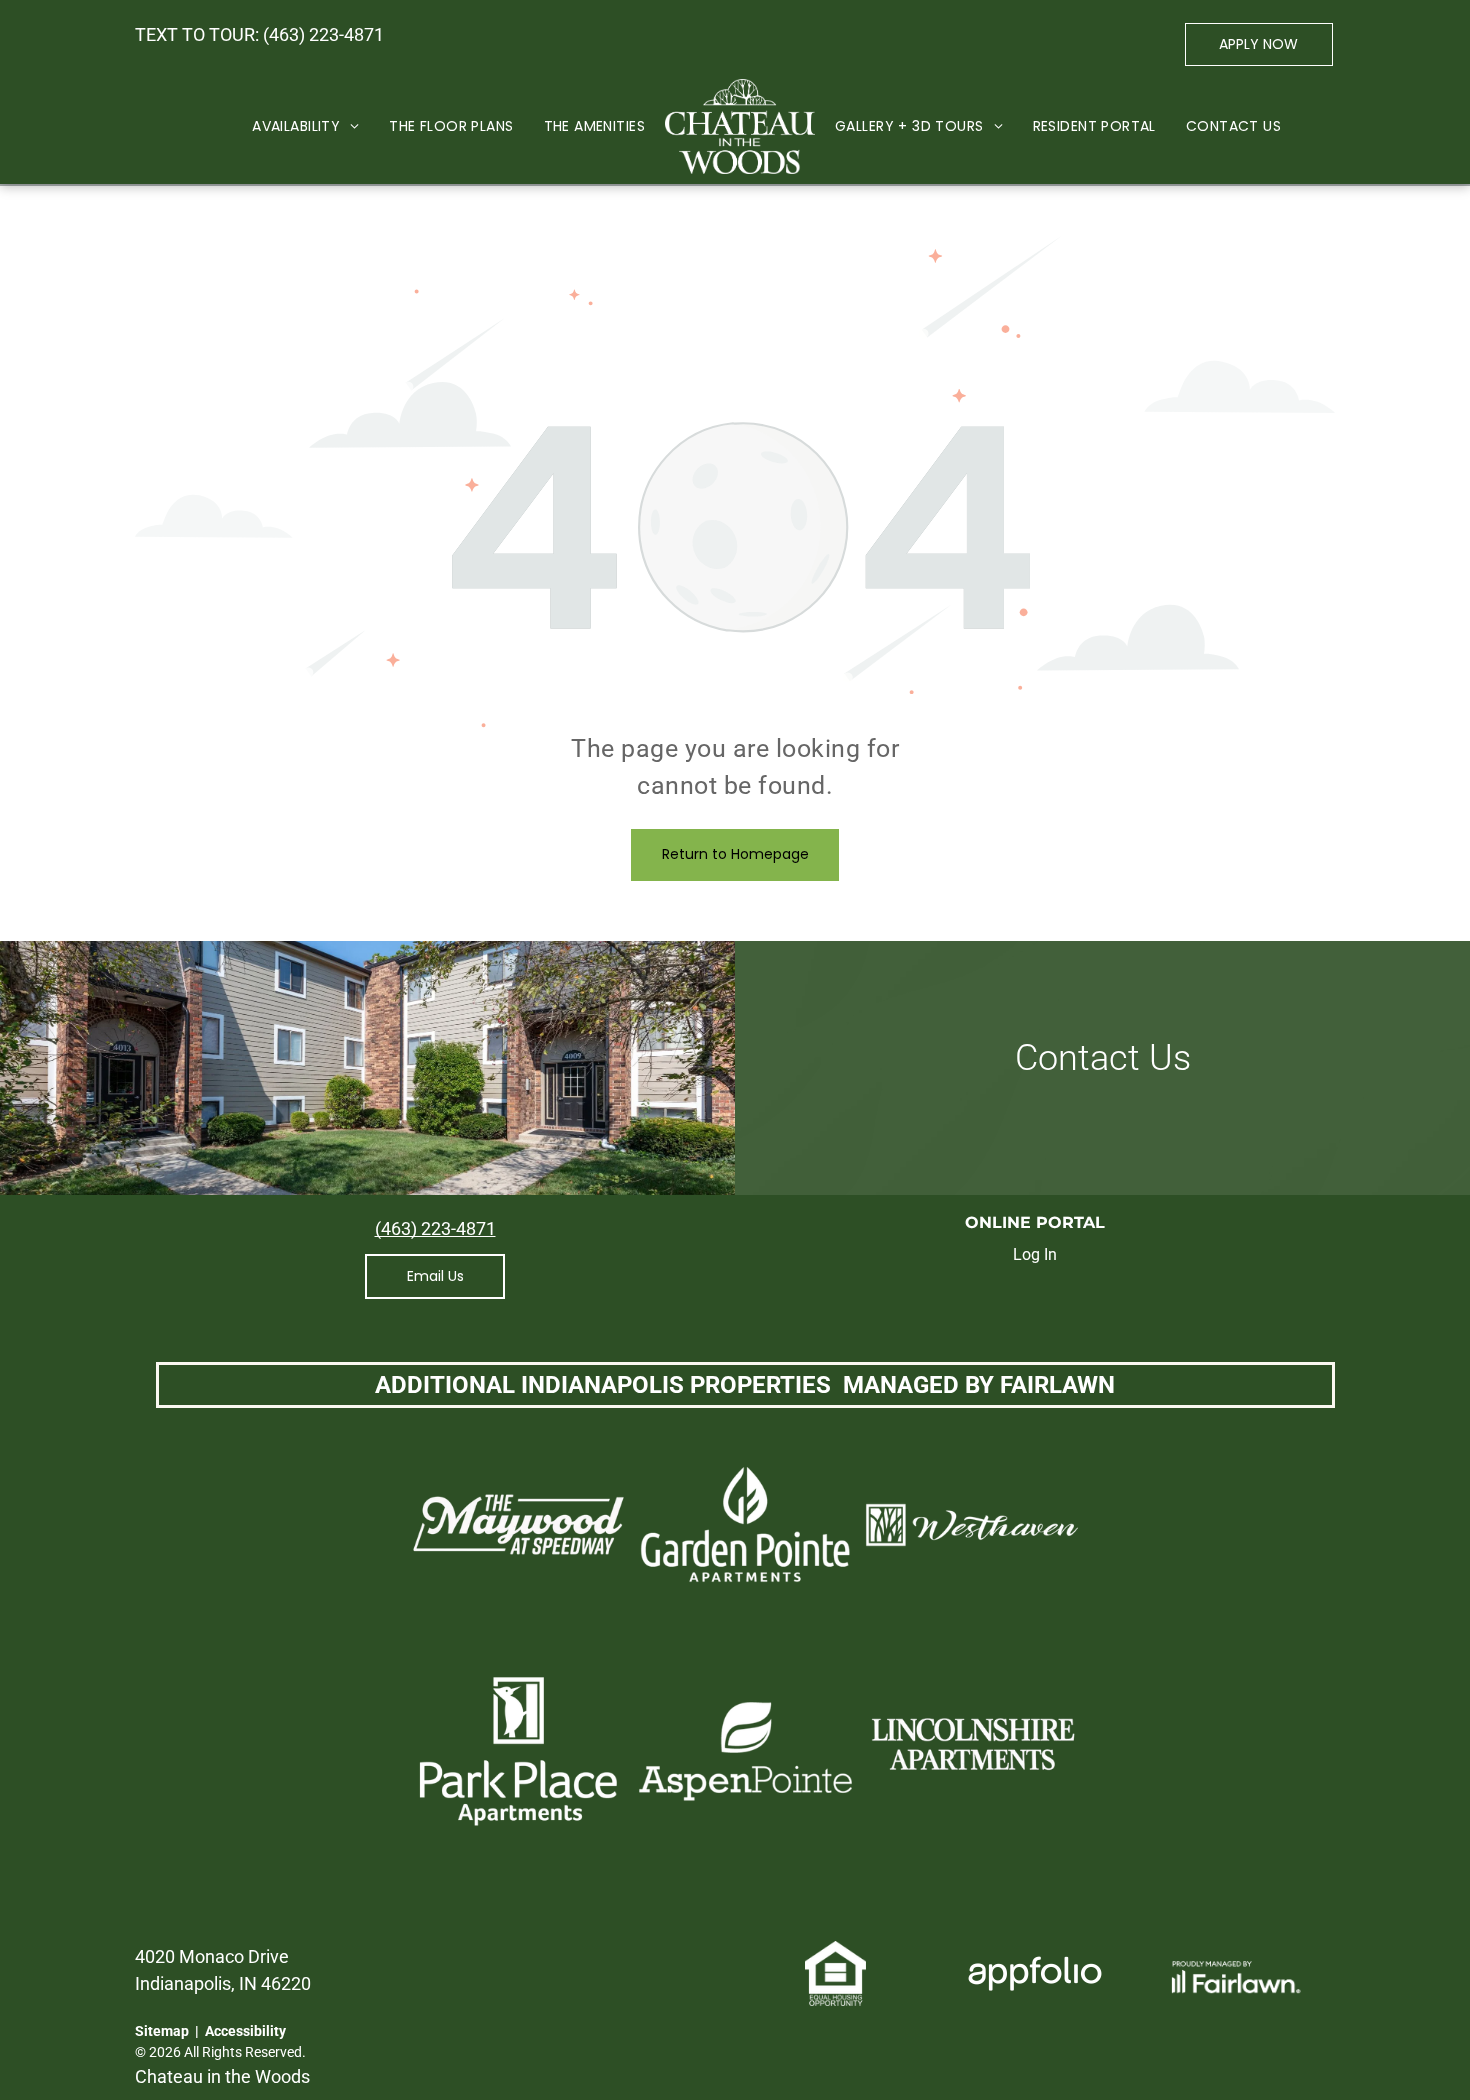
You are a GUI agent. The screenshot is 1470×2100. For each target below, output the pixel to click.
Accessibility (245, 2031)
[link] (435, 1276)
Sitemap (162, 2031)
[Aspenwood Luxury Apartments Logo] (740, 127)
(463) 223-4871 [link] (323, 34)
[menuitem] (305, 126)
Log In (1035, 1254)
